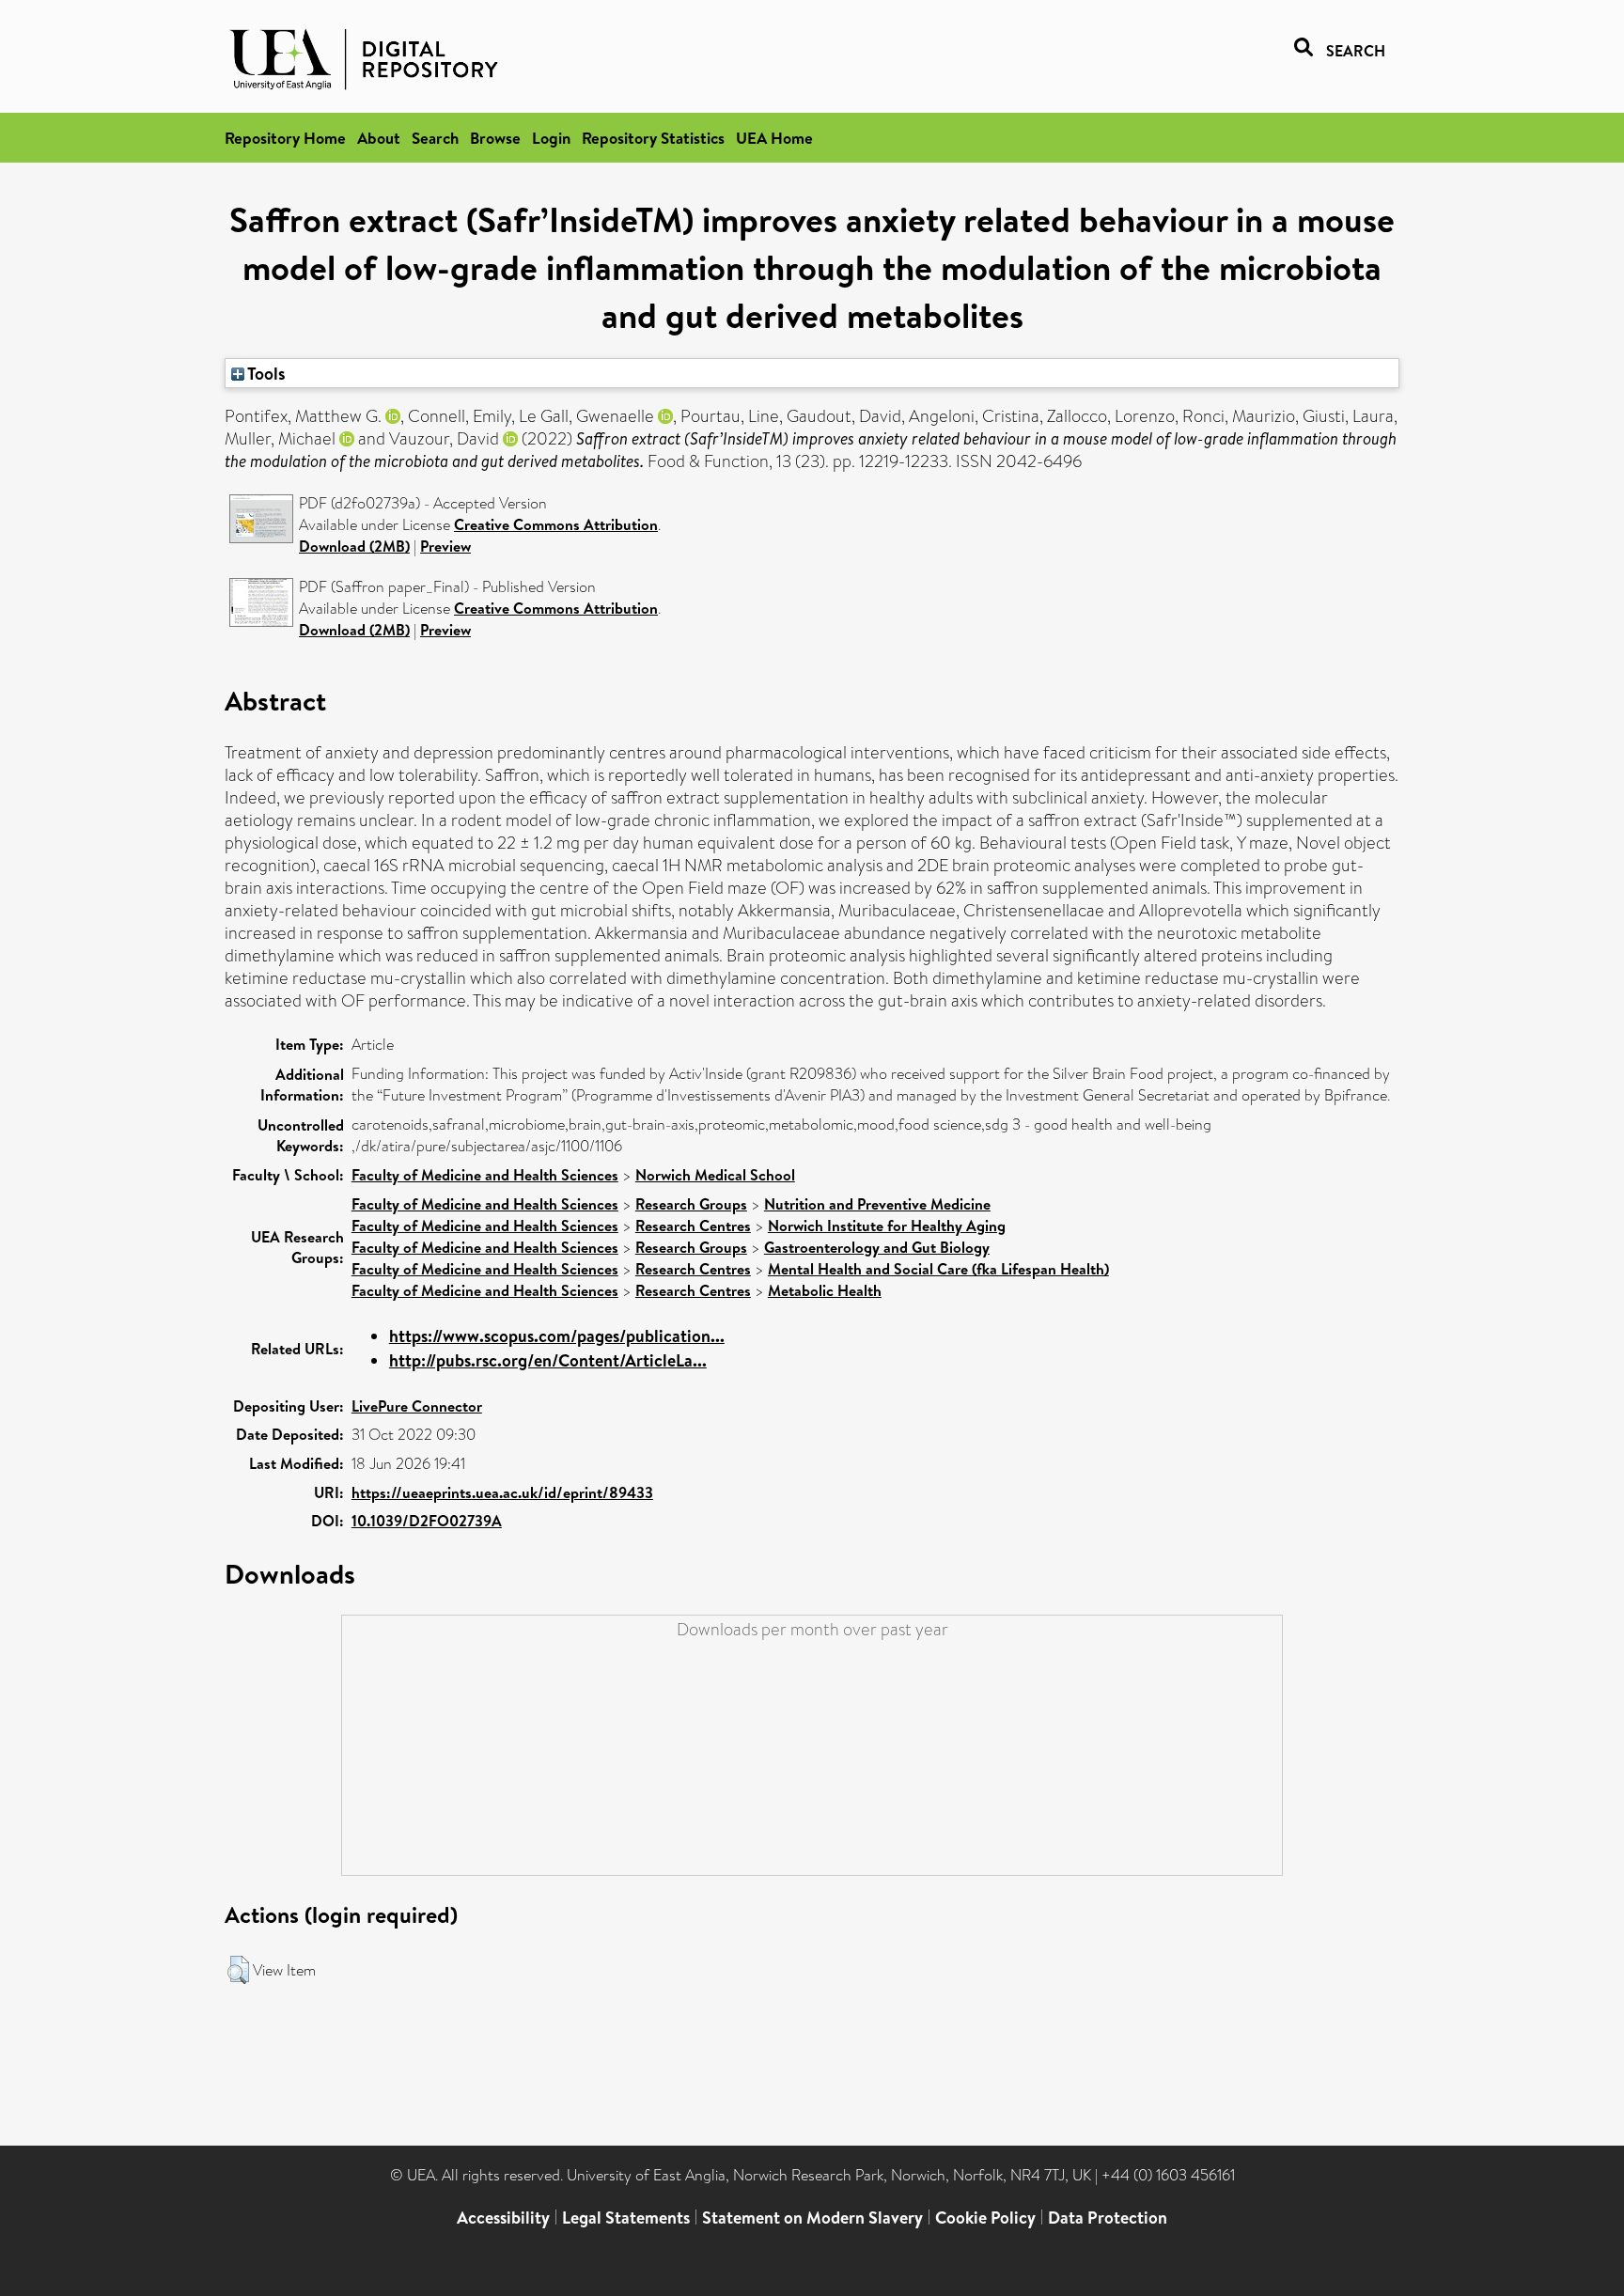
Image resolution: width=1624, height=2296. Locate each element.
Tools (265, 373)
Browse (495, 138)
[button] (238, 1970)
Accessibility (503, 2218)
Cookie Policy (985, 2218)
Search (435, 138)
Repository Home (285, 138)
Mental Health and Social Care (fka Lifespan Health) (938, 1269)
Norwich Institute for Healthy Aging (887, 1226)
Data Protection (1108, 2218)
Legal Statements (626, 2218)
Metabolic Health (825, 1290)
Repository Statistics (653, 138)
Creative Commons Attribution (556, 524)
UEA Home (774, 138)
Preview (445, 546)
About (379, 138)
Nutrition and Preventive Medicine (877, 1204)
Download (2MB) (354, 546)
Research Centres (693, 1226)
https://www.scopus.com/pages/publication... (557, 1336)
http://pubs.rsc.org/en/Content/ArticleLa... (548, 1360)
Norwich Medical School (715, 1175)
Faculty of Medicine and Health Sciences (485, 1175)
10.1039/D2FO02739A (427, 1521)
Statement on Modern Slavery (812, 2218)
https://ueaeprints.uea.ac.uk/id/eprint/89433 (502, 1492)
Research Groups (691, 1204)
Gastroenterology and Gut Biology (877, 1247)
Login (551, 138)
